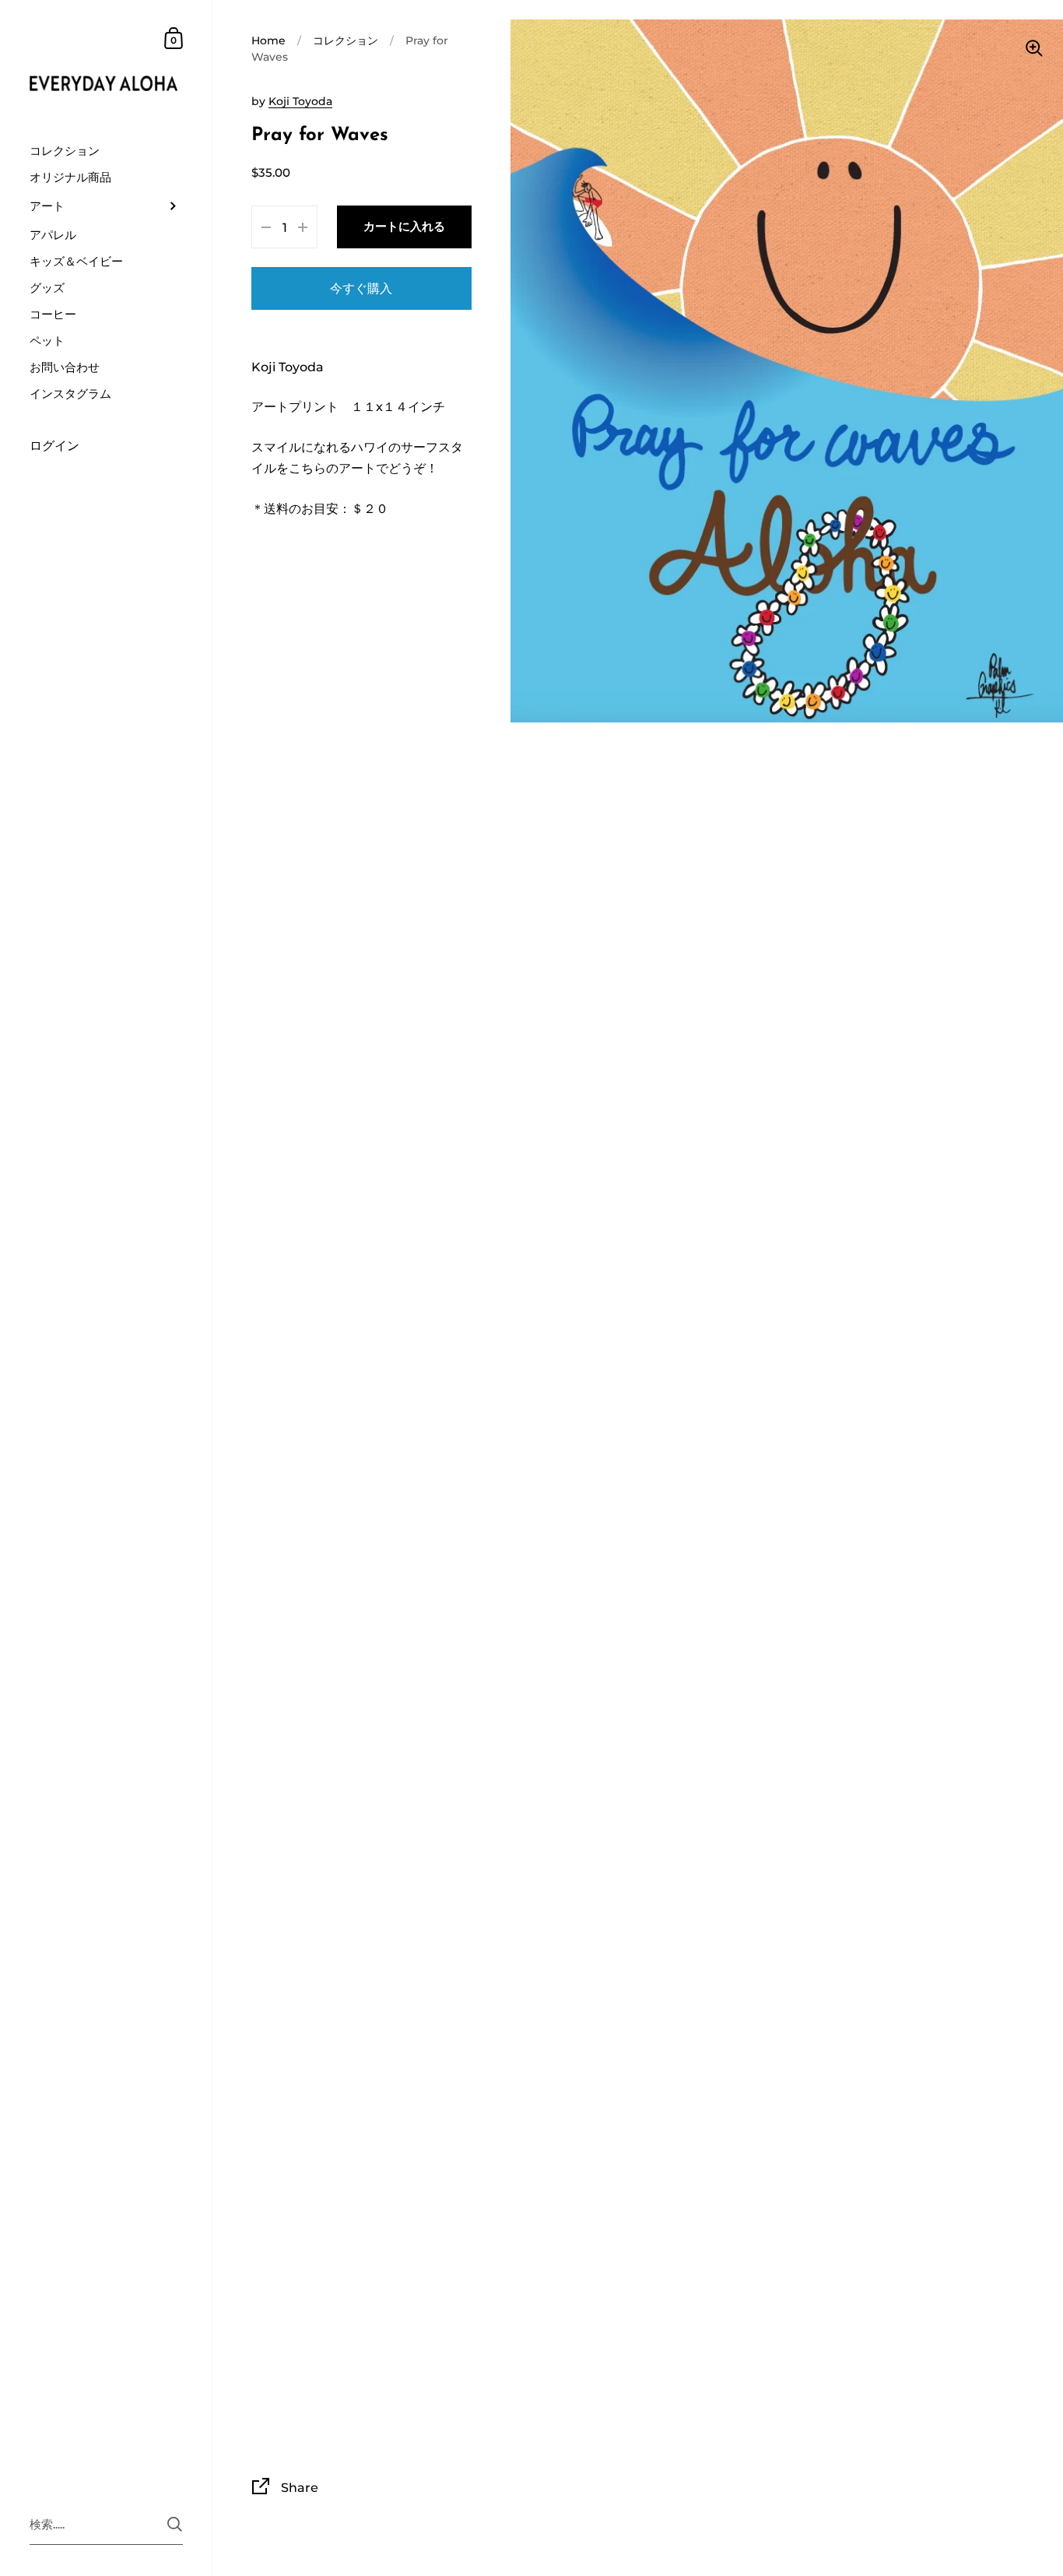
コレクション (346, 40)
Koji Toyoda (300, 101)
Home (268, 40)
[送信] (175, 2524)
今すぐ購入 (361, 288)
